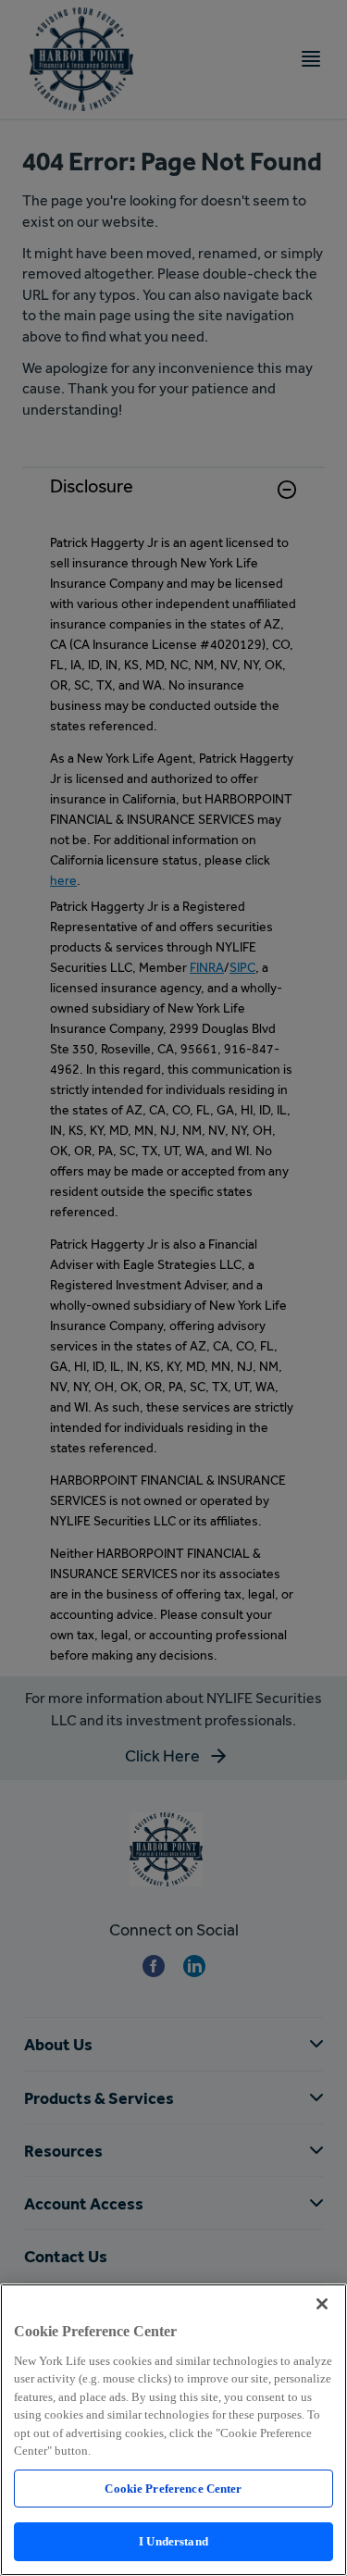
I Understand (173, 2541)
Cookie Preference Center (173, 2489)
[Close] (322, 2304)
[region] (173, 2430)
